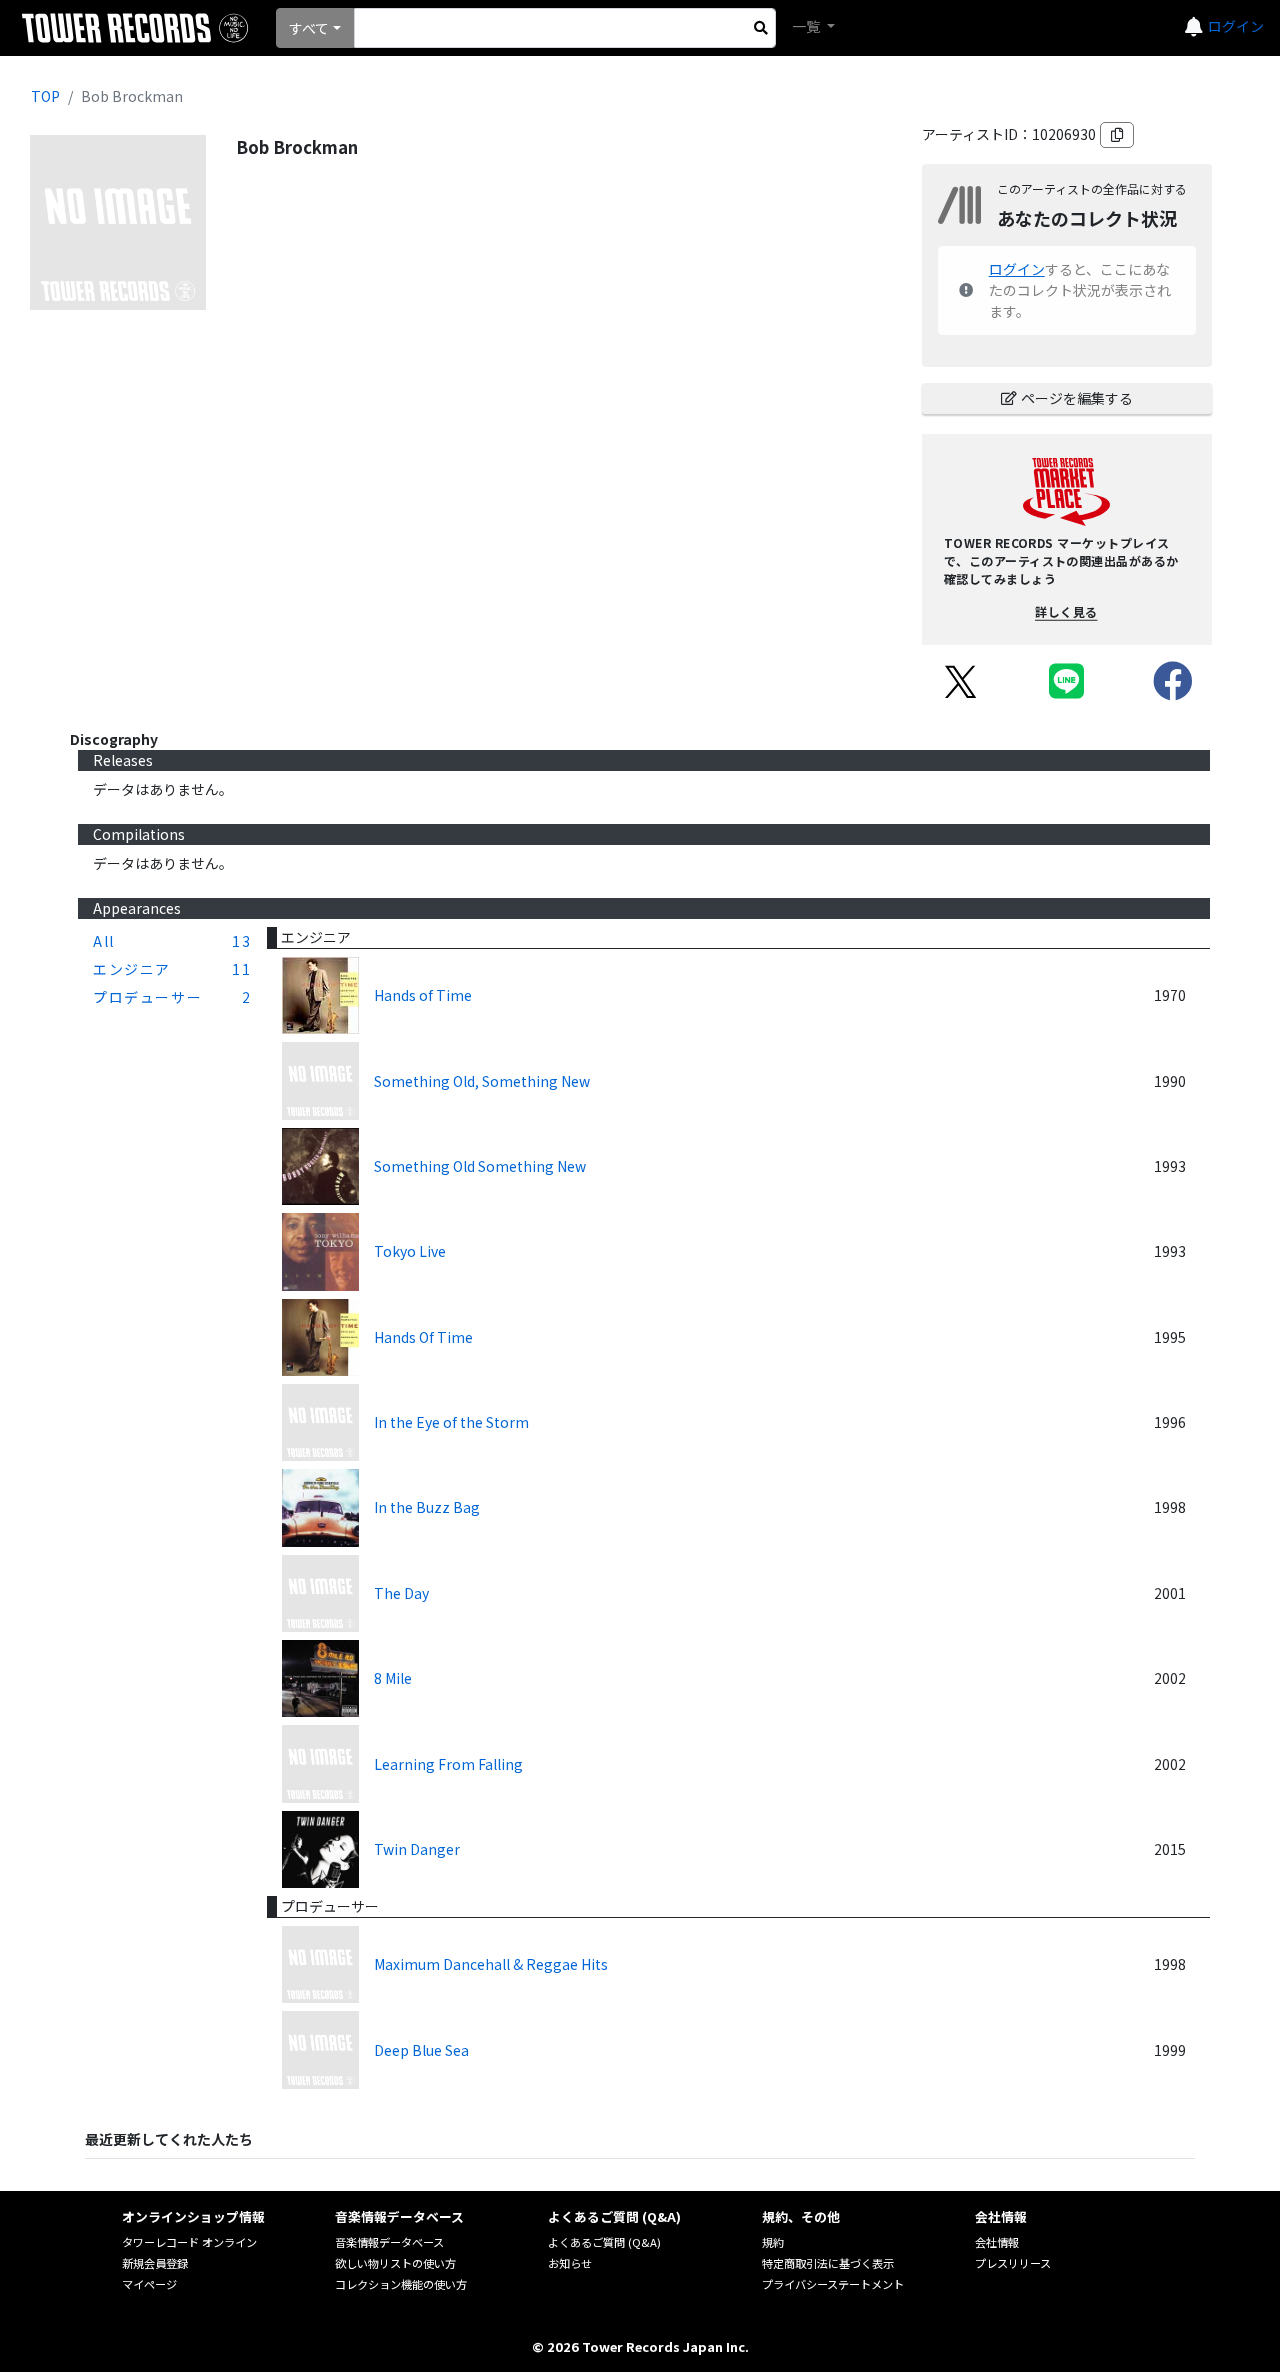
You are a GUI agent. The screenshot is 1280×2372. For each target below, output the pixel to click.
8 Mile (393, 1678)
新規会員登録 (155, 2263)
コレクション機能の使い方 (401, 2284)
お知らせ (570, 2263)
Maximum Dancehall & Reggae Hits (491, 1964)
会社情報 (997, 2242)
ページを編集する (1077, 398)
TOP (45, 96)
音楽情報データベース (389, 2242)
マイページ (149, 2284)
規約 (773, 2242)
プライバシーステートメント (833, 2284)
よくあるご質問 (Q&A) (604, 2242)
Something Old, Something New (482, 1081)
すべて (309, 28)
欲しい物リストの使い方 (395, 2263)
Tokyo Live (410, 1251)
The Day (401, 1593)
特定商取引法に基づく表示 (828, 2263)
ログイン (1236, 26)
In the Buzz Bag (427, 1507)
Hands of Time (423, 995)
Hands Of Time (423, 1337)
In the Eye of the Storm (451, 1422)
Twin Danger (417, 1849)
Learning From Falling (448, 1764)
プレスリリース (1013, 2263)
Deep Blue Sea (421, 2050)
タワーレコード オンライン (189, 2242)
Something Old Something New (480, 1166)
